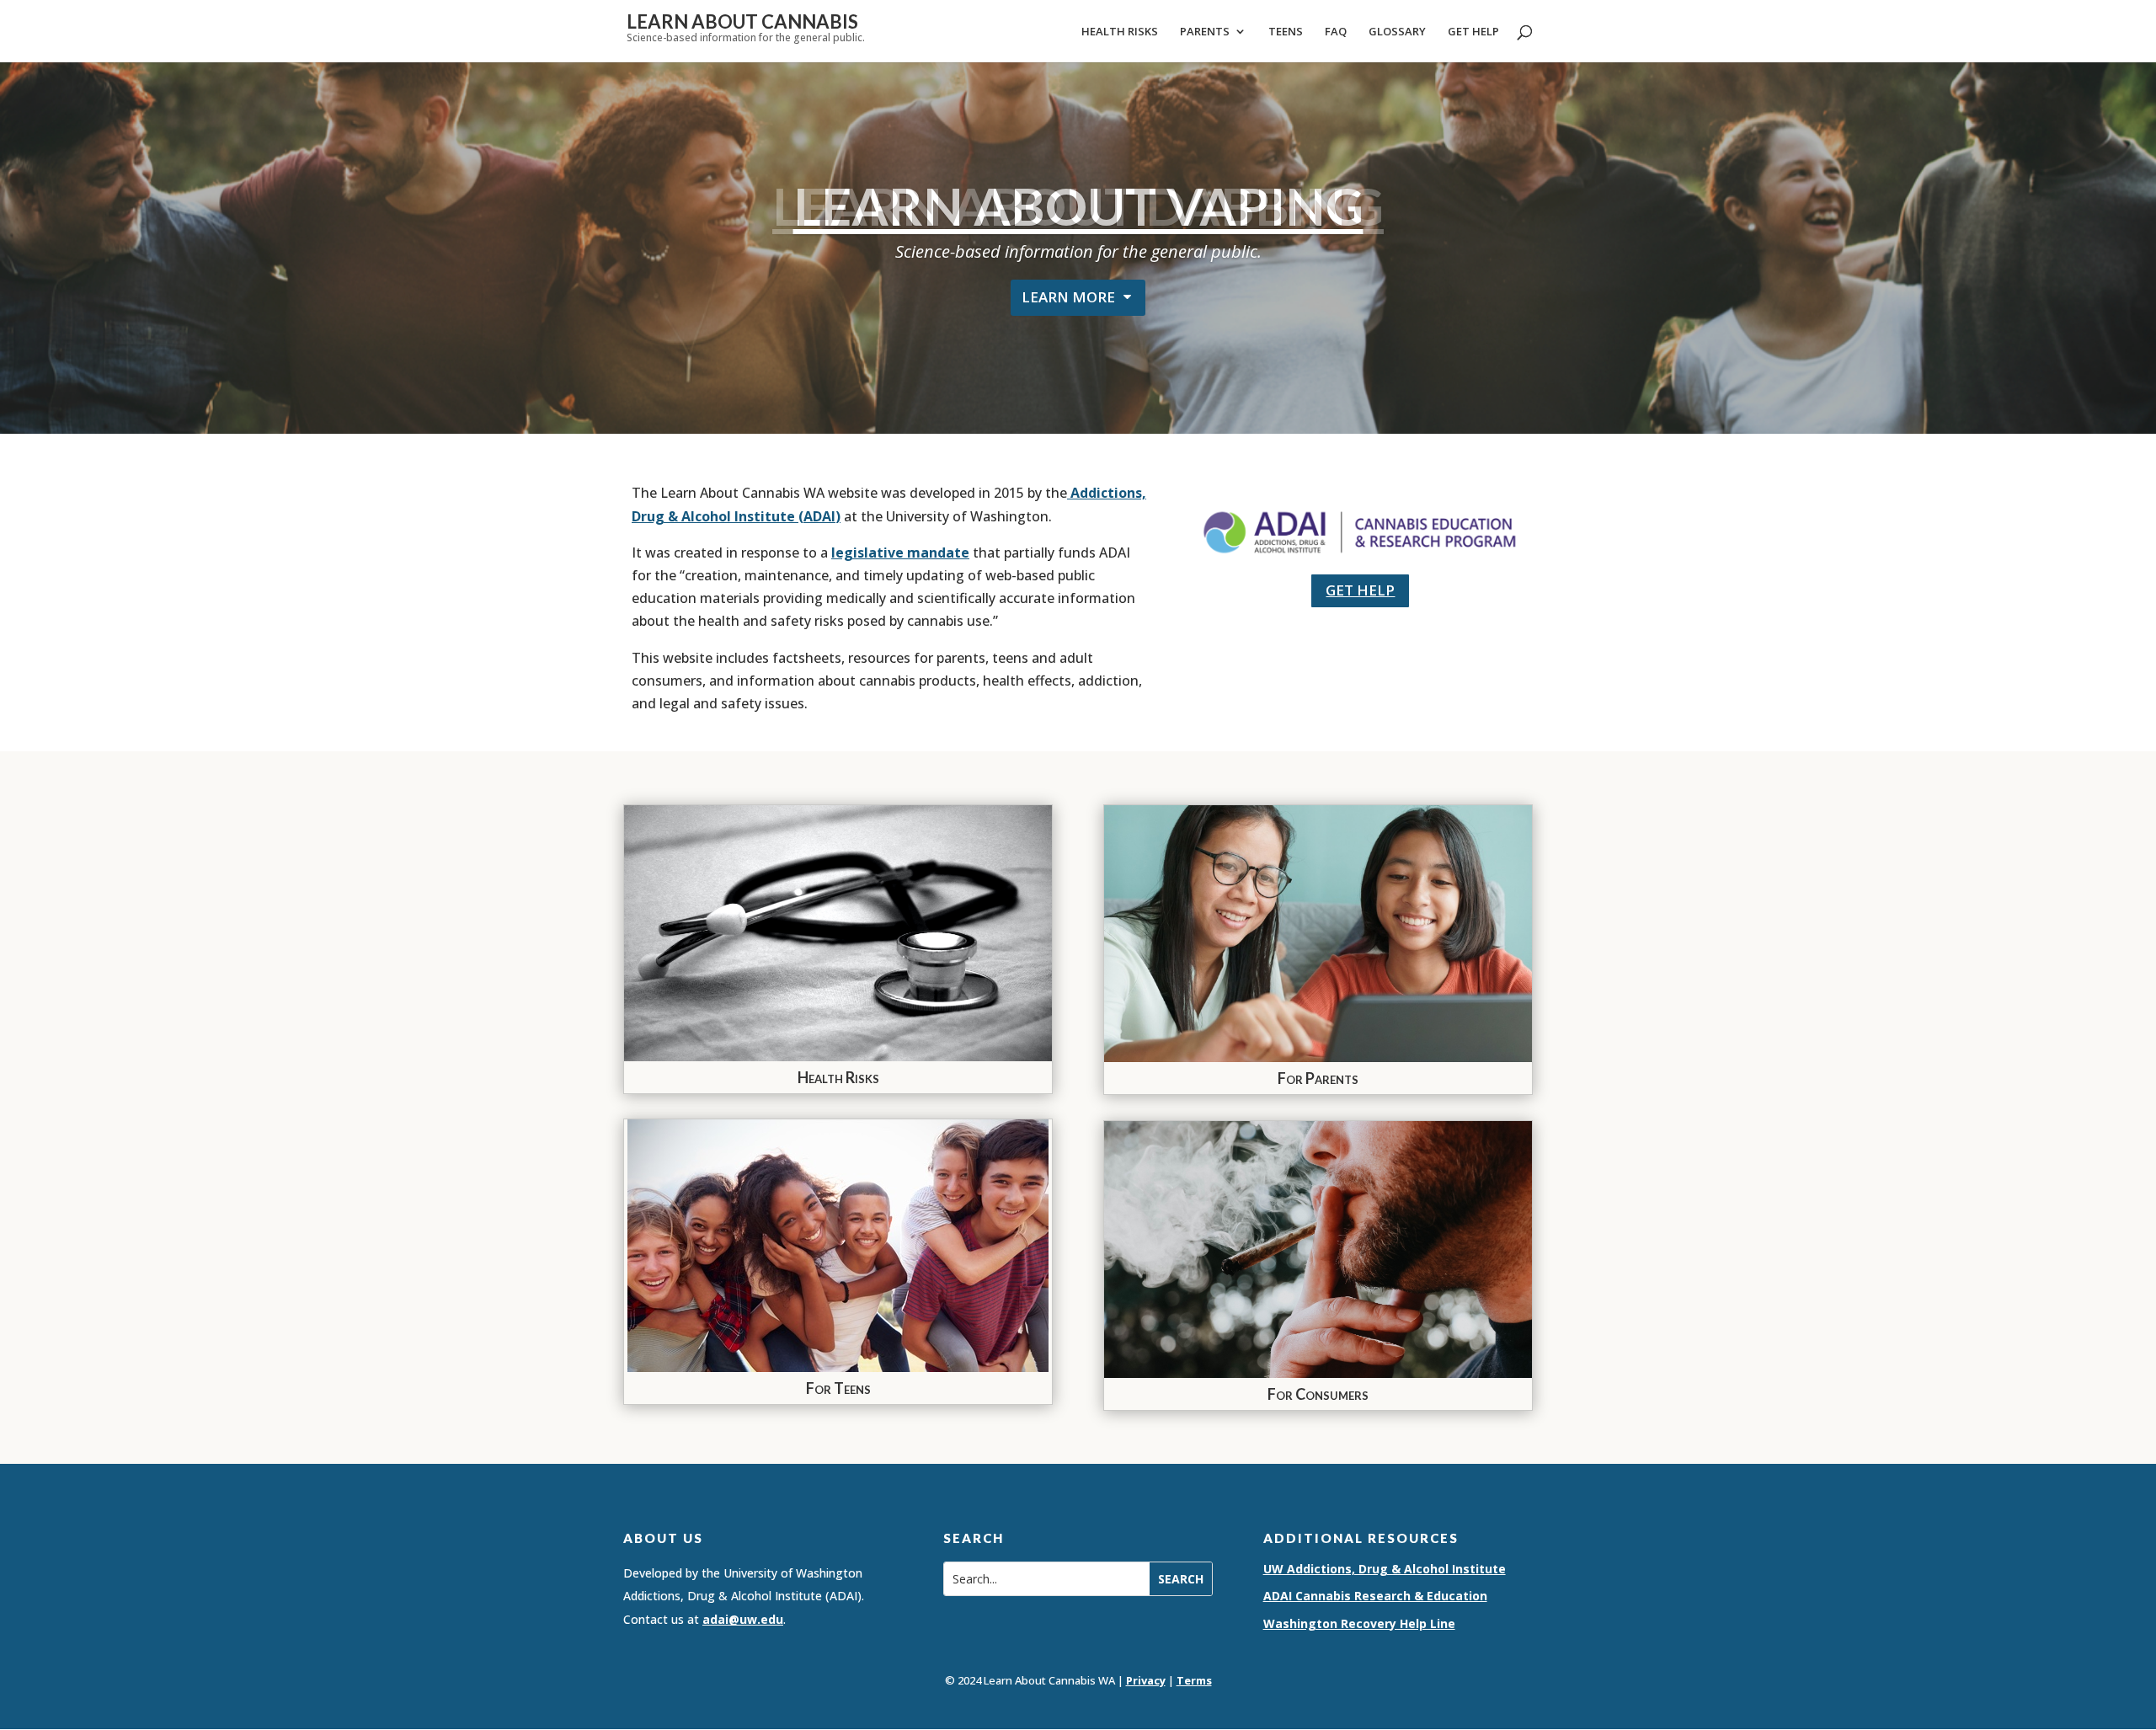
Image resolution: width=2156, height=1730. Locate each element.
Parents (1205, 32)
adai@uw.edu (743, 1619)
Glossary (1397, 32)
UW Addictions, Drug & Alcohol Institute (1385, 1569)
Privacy (1146, 1680)
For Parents (1318, 1078)
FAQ (1336, 32)
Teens (1286, 32)
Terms (1194, 1680)
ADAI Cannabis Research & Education (1375, 1596)
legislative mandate (900, 553)
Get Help (1473, 32)
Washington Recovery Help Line (1359, 1623)
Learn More (1068, 297)
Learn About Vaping (1078, 206)
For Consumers (1318, 1394)
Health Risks (1120, 32)
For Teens (838, 1388)
